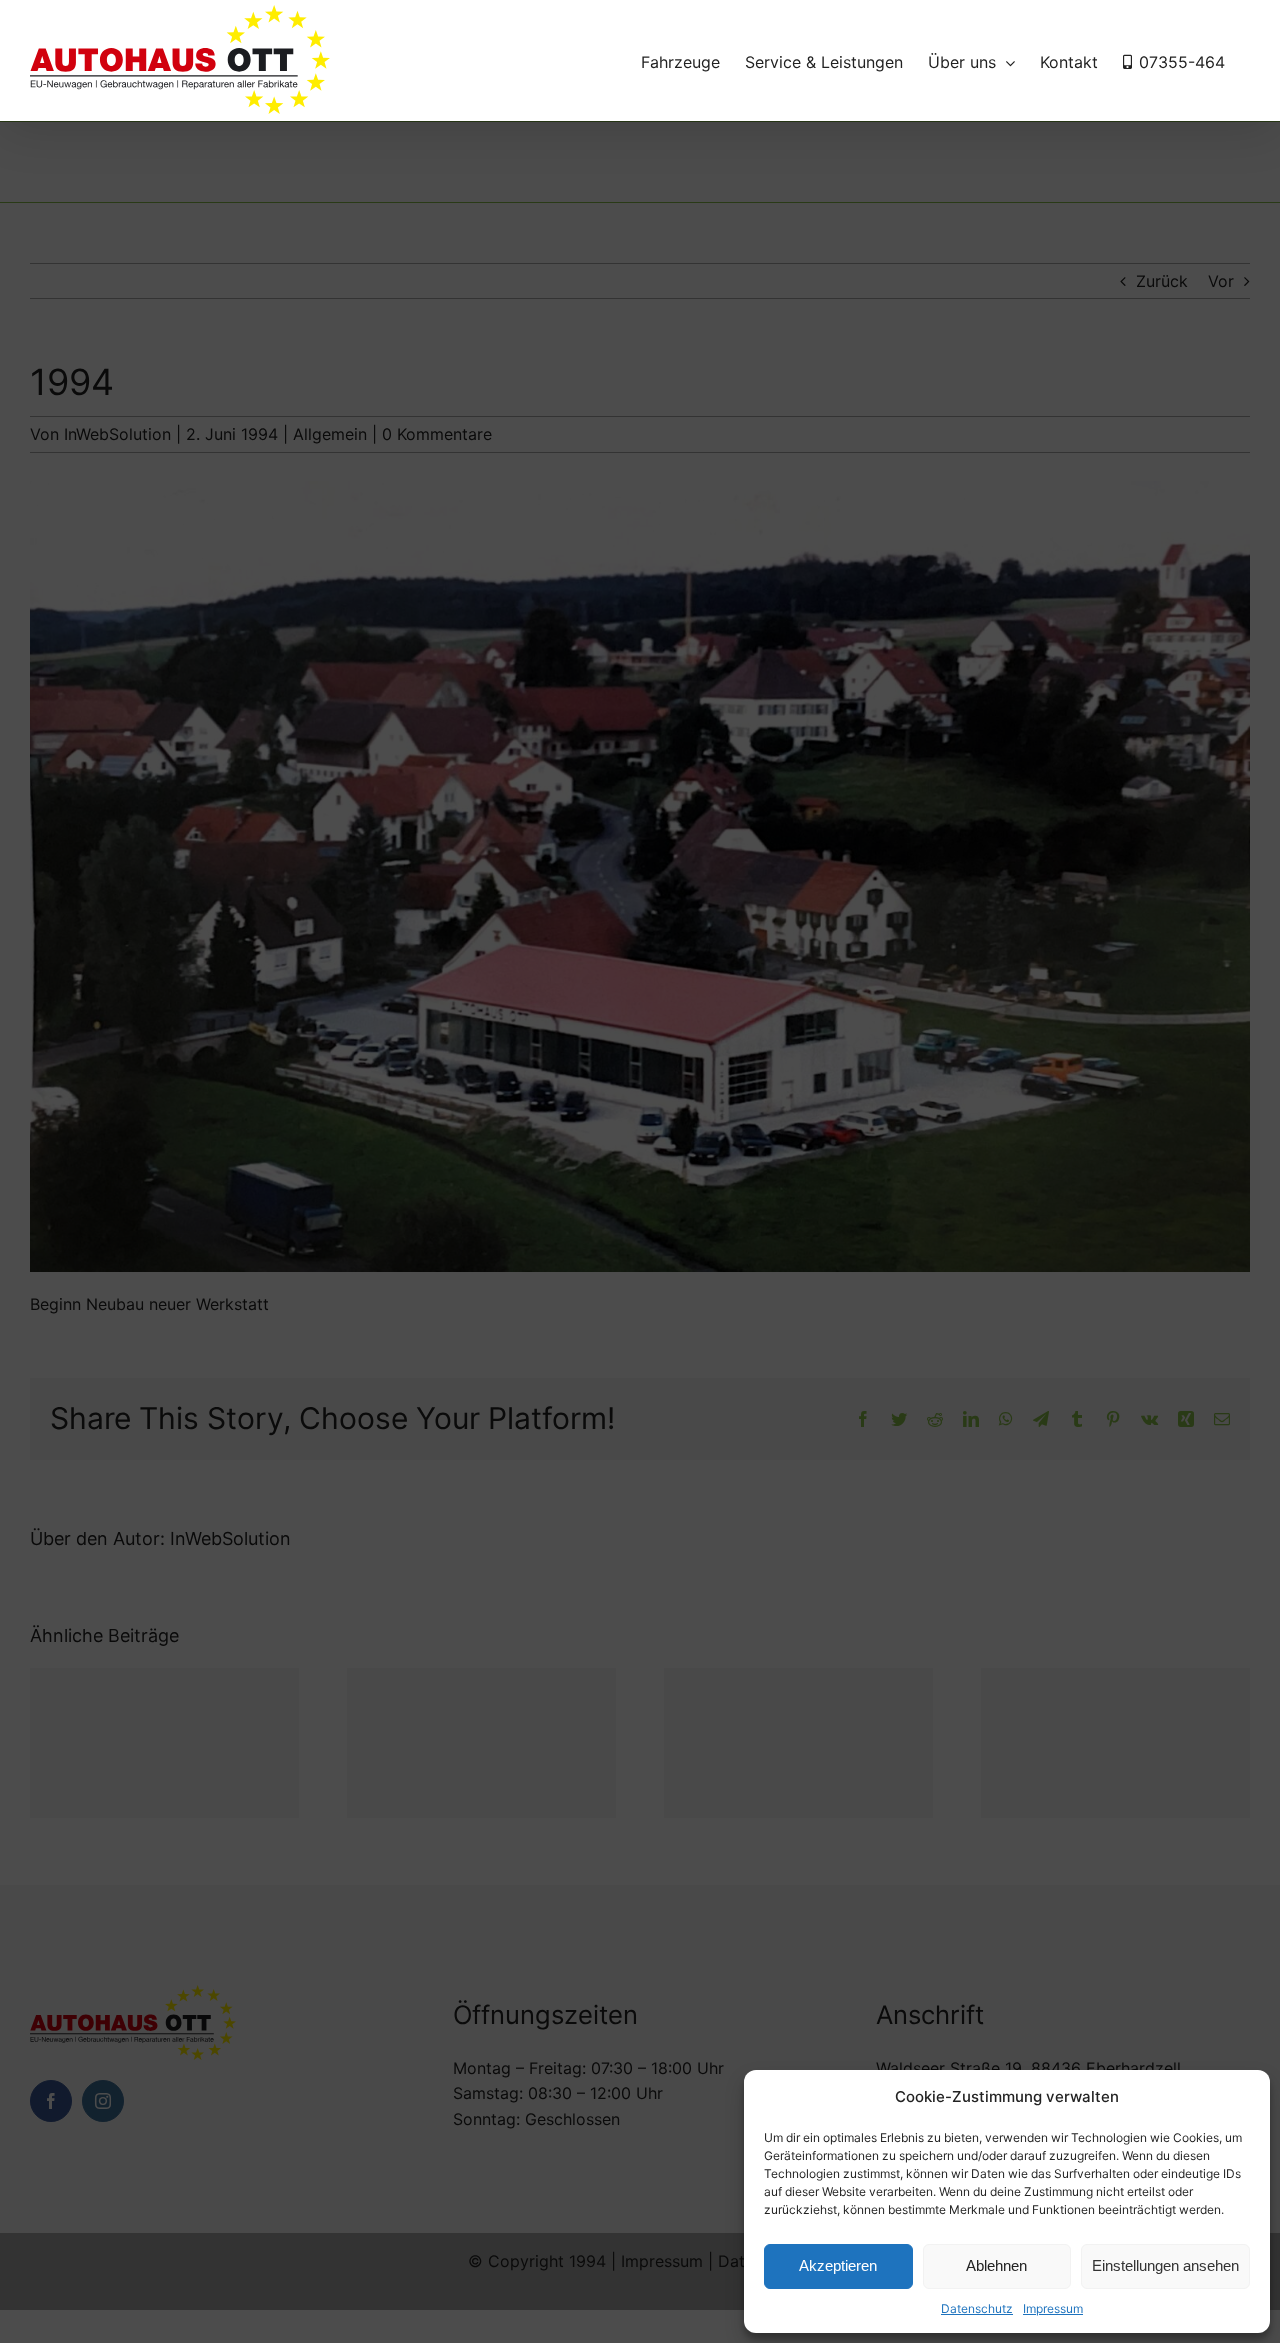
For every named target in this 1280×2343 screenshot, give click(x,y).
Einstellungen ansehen (1165, 2265)
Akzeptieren (838, 2265)
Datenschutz (977, 2308)
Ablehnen (996, 2265)
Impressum (1053, 2308)
